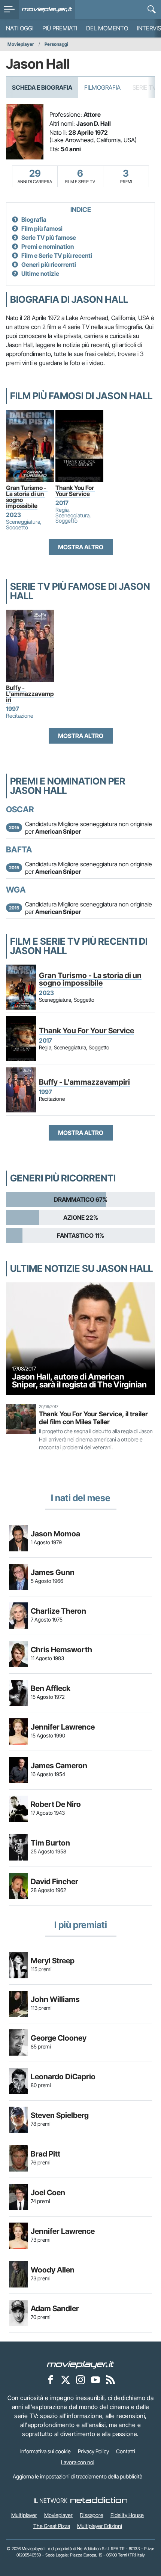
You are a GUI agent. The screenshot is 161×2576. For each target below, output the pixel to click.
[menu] (9, 9)
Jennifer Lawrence (63, 1727)
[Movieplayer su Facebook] (51, 2379)
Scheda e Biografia (42, 87)
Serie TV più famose (49, 237)
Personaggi (56, 44)
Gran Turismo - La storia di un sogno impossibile (27, 497)
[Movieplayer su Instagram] (80, 2379)
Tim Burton (50, 1843)
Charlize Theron (58, 1611)
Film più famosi (42, 228)
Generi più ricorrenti (49, 265)
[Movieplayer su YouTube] (95, 2379)
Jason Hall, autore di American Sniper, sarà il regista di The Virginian (79, 1381)
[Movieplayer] (80, 2364)
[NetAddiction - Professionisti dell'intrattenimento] (99, 2501)
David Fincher (54, 1882)
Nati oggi (20, 28)
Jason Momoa (55, 1534)
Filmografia (102, 87)
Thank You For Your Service (75, 491)
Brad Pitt (45, 2154)
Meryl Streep (53, 1961)
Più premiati (60, 28)
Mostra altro (81, 547)
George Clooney (59, 2038)
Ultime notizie (40, 274)
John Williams (55, 1999)
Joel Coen (48, 2193)
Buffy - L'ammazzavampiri (30, 694)
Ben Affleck (51, 1688)
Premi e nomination (48, 246)
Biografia (34, 219)
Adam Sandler (55, 2308)
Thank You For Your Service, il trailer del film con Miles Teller (93, 1418)
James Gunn (53, 1572)
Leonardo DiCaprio (63, 2077)
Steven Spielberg (60, 2115)
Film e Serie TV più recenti (57, 255)
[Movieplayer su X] (66, 2379)
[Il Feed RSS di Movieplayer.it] (110, 2379)
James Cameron (59, 1766)
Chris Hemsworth (61, 1650)
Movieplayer (21, 44)
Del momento (107, 28)
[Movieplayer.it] (47, 9)
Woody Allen (53, 2270)
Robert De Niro (56, 1804)
